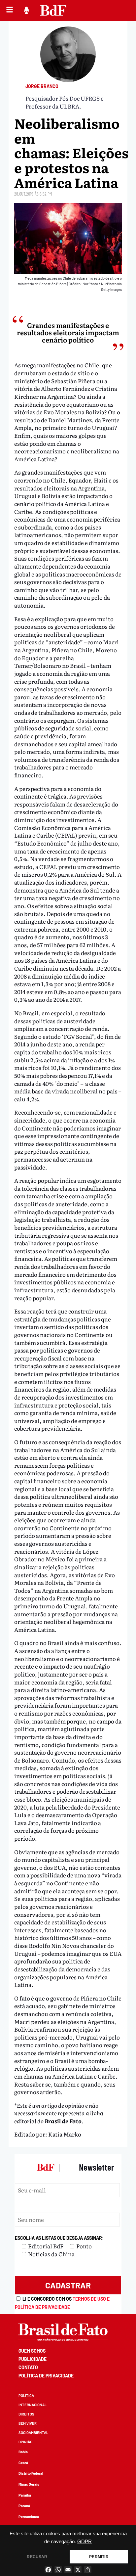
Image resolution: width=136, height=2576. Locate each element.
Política (26, 2395)
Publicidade (33, 2359)
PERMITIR (99, 2557)
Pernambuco (29, 2517)
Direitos (26, 2414)
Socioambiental (33, 2433)
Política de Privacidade (46, 2376)
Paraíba (25, 2495)
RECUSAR (37, 2557)
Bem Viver (28, 2423)
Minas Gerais (29, 2484)
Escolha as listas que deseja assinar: (59, 2238)
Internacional (33, 2405)
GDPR (85, 2542)
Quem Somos (32, 2351)
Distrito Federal (31, 2473)
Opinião (25, 2442)
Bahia (23, 2452)
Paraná (24, 2506)
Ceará (23, 2463)
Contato (28, 2367)
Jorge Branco (42, 86)
